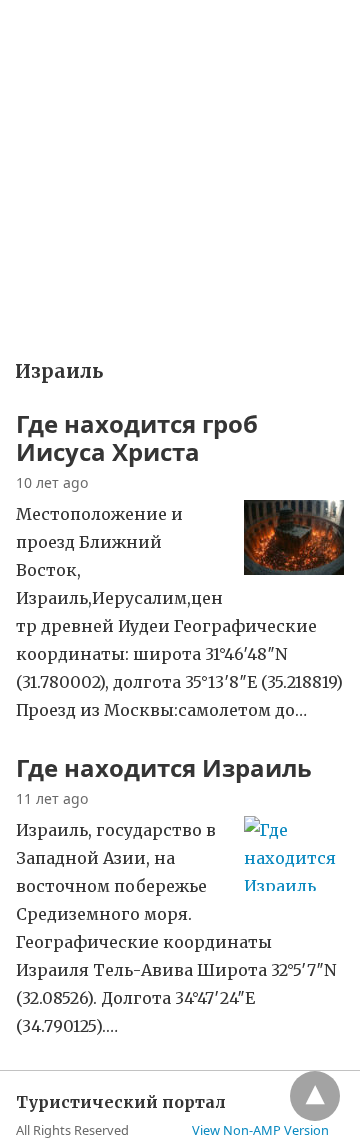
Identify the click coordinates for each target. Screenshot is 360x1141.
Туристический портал (104, 28)
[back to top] (315, 1096)
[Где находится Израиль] (294, 885)
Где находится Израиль (164, 767)
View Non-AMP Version (260, 1130)
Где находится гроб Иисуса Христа (137, 437)
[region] (180, 201)
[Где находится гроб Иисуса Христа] (294, 569)
